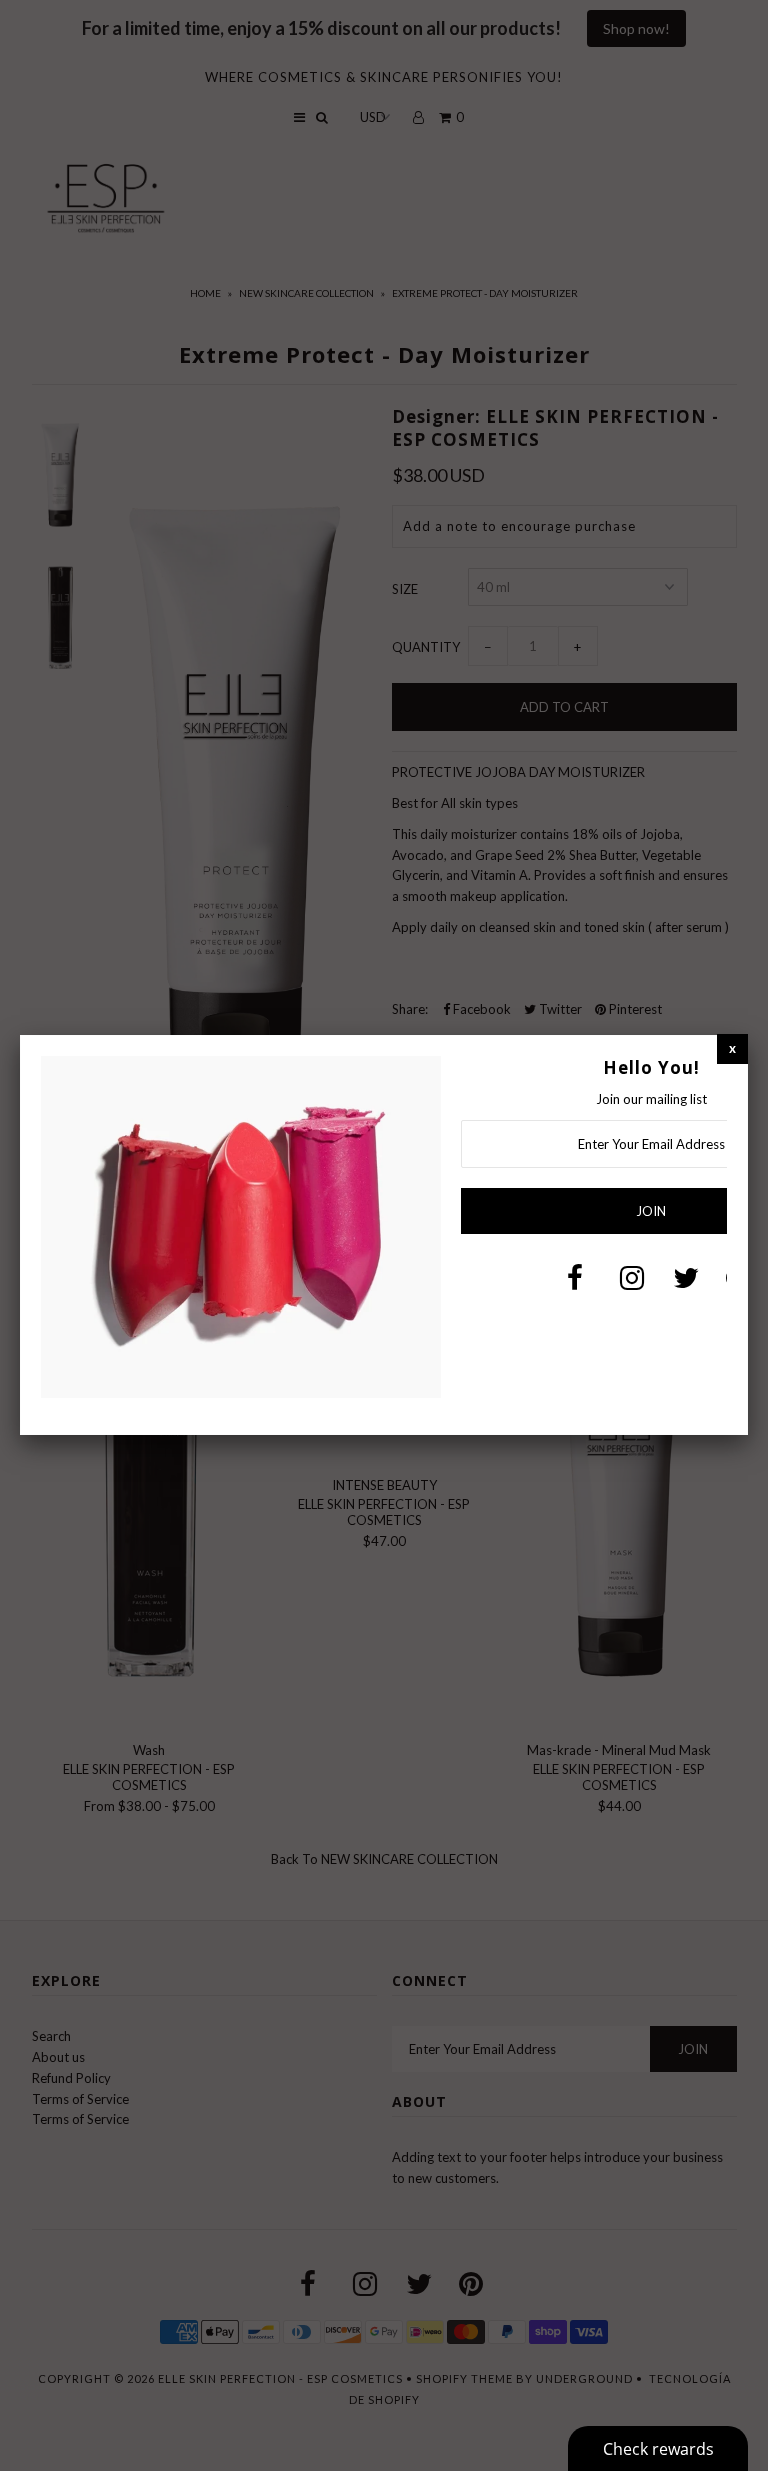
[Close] (732, 1048)
